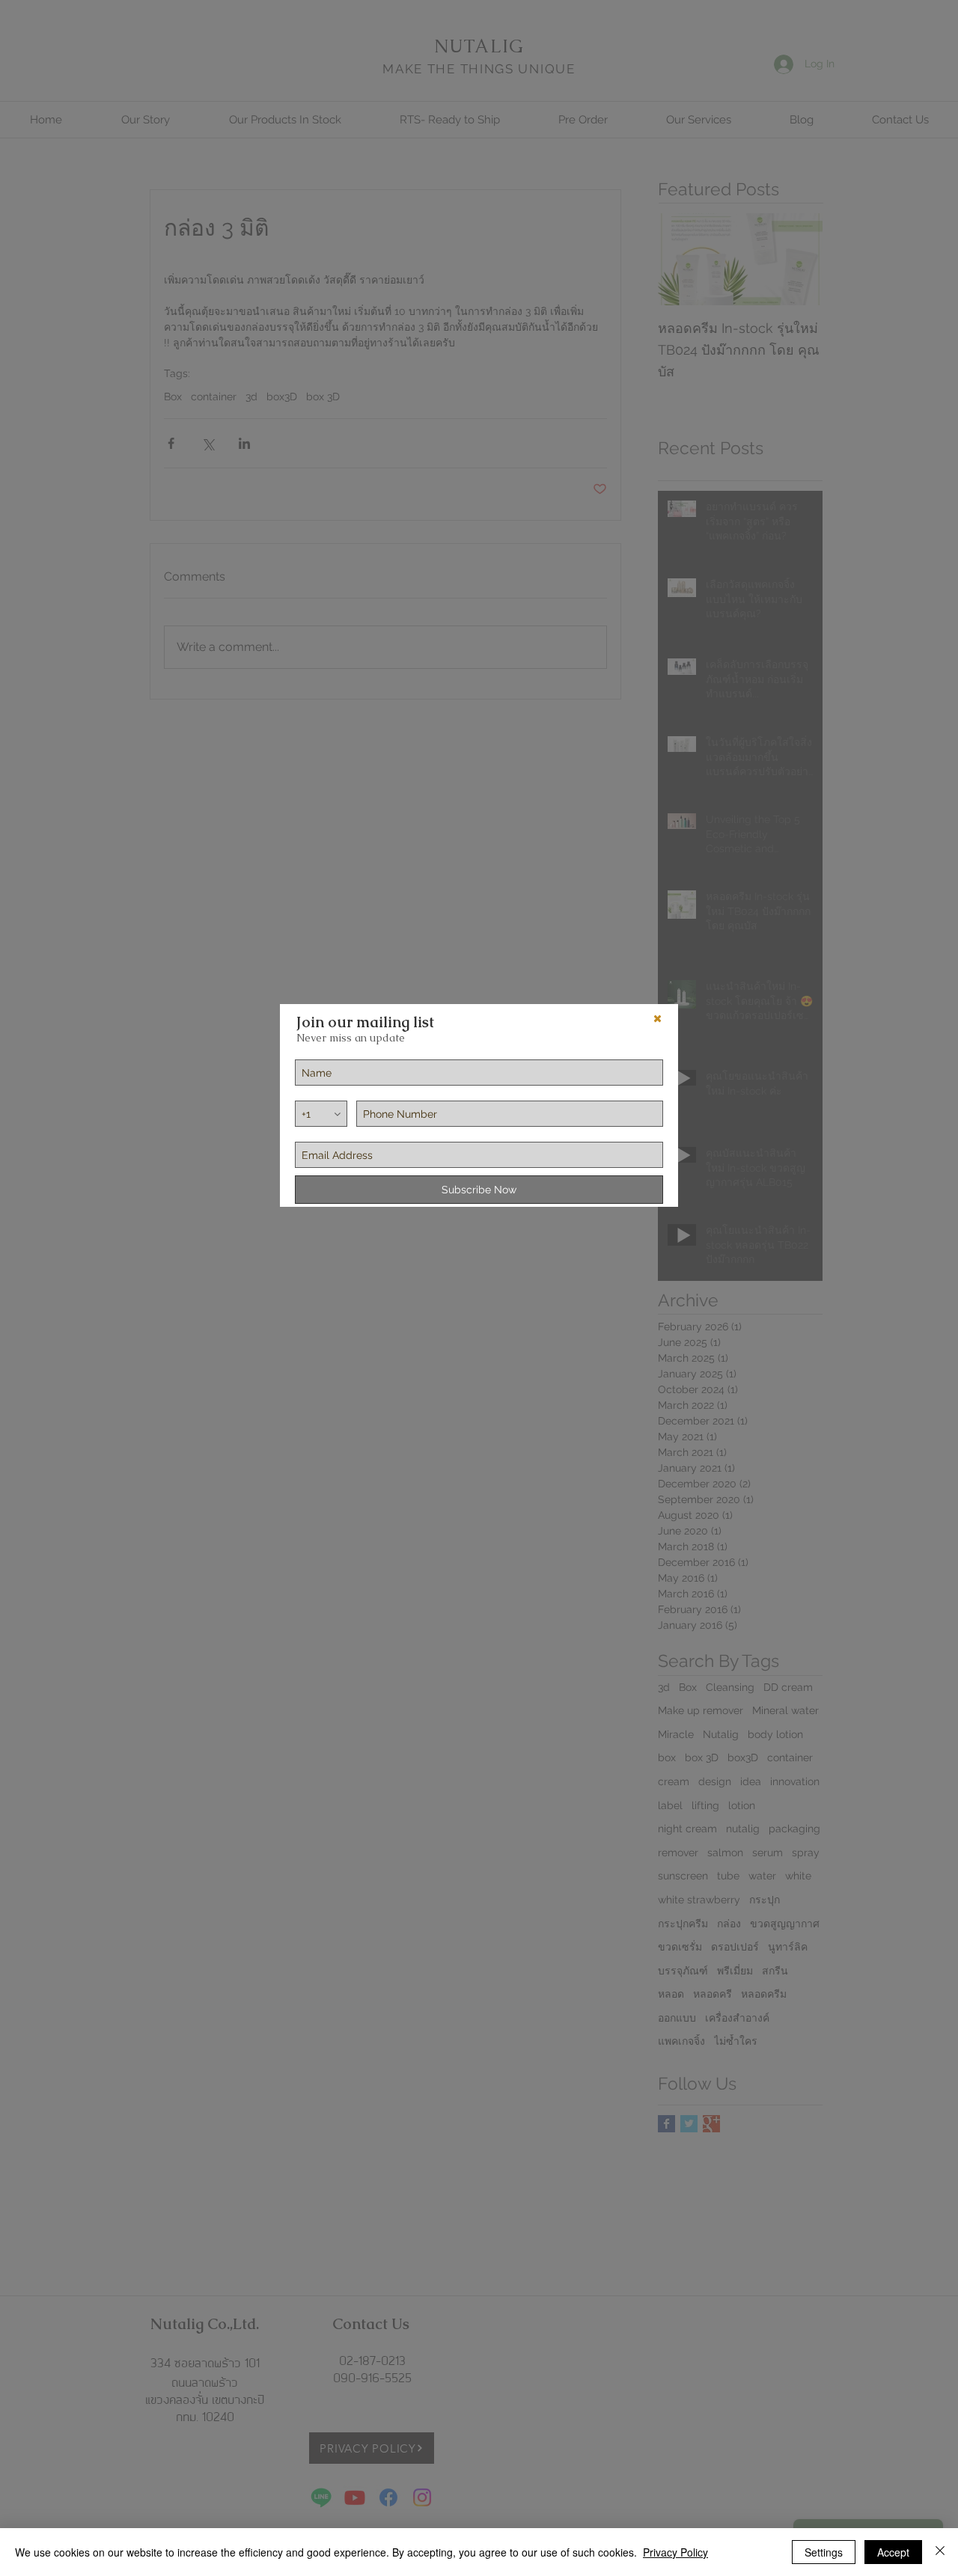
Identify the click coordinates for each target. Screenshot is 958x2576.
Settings (824, 2552)
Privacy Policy (675, 2552)
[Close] (940, 2552)
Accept (893, 2552)
